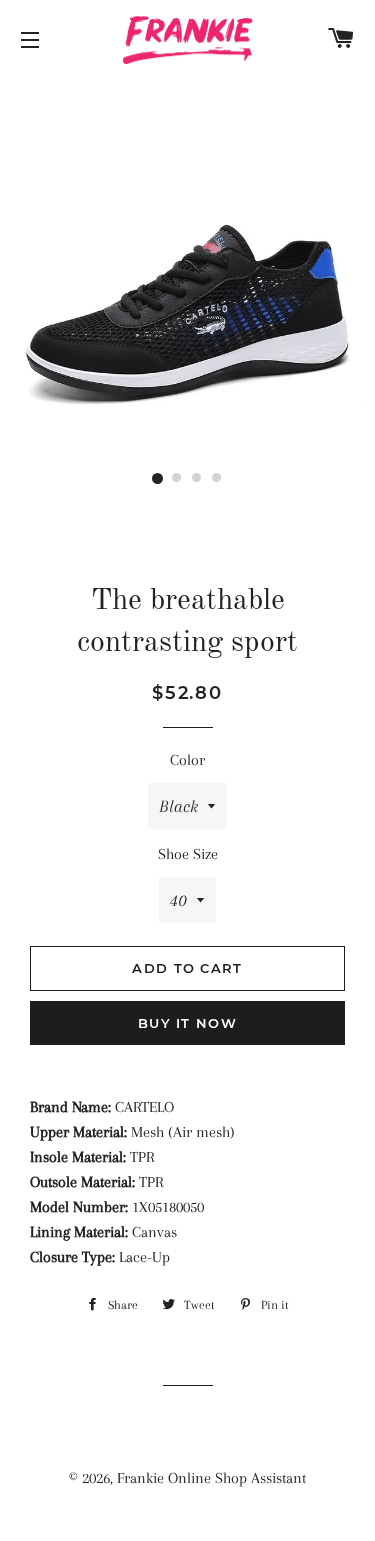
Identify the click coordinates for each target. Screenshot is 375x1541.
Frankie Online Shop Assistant (211, 1478)
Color (187, 760)
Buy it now (187, 1023)
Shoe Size (188, 854)
